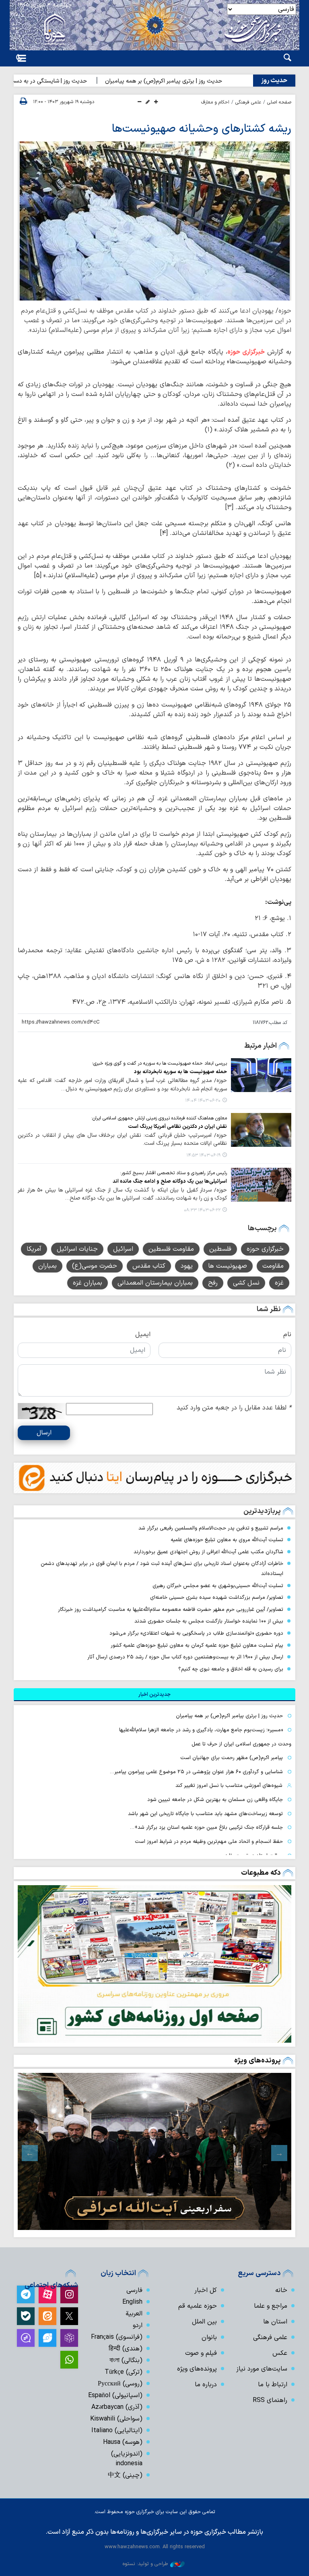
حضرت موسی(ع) (95, 1266)
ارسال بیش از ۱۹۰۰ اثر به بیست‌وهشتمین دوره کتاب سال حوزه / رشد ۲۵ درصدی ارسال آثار (185, 1657)
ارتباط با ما (273, 2385)
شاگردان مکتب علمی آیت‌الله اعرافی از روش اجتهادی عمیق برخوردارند (208, 1552)
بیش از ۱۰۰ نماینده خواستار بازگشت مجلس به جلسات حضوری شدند (209, 1621)
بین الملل (204, 2322)
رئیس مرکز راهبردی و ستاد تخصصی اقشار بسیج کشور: (173, 1173)
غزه (279, 1283)
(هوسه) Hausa (123, 2442)
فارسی (134, 2290)
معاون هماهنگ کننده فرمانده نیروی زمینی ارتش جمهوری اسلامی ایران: (159, 1118)
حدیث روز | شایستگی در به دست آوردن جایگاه (69, 81)
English (132, 2302)
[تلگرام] (26, 2294)
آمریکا (34, 1249)
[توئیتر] (69, 2316)
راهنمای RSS (270, 2400)
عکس (280, 2353)
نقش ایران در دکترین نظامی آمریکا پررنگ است (177, 1126)
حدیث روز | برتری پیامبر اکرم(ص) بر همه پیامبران (201, 81)
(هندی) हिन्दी (126, 2349)
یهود (187, 1266)
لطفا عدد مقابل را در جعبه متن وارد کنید (234, 1408)
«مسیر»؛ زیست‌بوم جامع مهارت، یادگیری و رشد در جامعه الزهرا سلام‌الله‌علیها (201, 1730)
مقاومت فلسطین (171, 1249)
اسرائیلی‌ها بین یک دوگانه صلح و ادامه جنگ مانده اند (170, 1181)
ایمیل (143, 1335)
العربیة (134, 2314)
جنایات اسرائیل (77, 1249)
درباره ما (206, 2385)
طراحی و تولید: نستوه (145, 2564)
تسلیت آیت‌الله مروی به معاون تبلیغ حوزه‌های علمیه (227, 1540)
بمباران (47, 1266)
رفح (213, 1283)
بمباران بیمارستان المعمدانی (155, 1283)
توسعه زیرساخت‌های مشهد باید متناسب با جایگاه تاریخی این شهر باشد (205, 1814)
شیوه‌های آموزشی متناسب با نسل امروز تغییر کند (229, 1785)
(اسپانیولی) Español (115, 2396)
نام (287, 1335)
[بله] (26, 2316)
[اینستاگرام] (69, 2294)
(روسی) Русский (120, 2384)
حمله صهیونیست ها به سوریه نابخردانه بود (180, 1072)
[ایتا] (47, 2316)
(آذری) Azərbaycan (117, 2407)
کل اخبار (206, 2290)
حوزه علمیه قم (198, 2306)
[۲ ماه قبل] (154, 2151)
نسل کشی (246, 1283)
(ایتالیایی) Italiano (117, 2431)
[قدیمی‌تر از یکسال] (261, 1075)
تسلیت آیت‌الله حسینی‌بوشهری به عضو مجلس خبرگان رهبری (218, 1586)
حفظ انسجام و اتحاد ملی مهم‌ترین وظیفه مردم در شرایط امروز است (209, 1841)
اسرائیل (123, 1249)
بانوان (209, 2338)
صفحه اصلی (279, 102)
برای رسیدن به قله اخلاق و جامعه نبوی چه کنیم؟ (231, 1669)
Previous (279, 2153)
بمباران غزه (88, 1283)
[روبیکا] (69, 2338)
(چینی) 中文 (125, 2475)
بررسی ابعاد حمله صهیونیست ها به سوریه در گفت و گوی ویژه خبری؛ (160, 1063)
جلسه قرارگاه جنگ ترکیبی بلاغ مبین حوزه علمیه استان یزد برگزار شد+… (206, 1827)
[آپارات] (47, 2294)
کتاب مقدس (149, 1266)
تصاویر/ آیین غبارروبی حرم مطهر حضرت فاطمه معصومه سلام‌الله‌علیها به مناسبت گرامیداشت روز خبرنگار (171, 1609)
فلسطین (220, 1249)
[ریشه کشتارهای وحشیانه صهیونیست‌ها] (154, 221)
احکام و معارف (215, 102)
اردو (138, 2325)
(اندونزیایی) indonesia (127, 2459)
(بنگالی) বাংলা (126, 2360)
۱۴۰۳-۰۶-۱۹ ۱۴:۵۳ (203, 1155)
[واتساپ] (69, 2360)
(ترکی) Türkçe (124, 2372)
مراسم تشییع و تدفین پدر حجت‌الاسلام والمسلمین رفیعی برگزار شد (211, 1528)
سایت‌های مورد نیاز (262, 2369)
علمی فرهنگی (248, 102)
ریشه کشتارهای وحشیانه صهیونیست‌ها (202, 129)
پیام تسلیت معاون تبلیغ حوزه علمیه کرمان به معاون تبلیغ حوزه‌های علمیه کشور (197, 1645)
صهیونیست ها (228, 1266)
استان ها (275, 2322)
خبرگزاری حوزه (246, 352)
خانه (281, 2290)
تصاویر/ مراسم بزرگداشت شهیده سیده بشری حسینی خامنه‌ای (217, 1597)
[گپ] (26, 2338)
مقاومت (273, 1266)
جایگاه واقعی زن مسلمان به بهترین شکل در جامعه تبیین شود (215, 1800)
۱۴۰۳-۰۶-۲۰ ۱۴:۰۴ (203, 1101)
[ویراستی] (47, 2338)
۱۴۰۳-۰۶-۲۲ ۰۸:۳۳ (202, 1210)
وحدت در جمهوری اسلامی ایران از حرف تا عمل (241, 1744)
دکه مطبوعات (261, 1873)
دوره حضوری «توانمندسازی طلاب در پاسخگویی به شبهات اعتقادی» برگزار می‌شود (196, 1633)
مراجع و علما (271, 2306)
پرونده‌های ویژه (257, 2061)
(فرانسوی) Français (117, 2337)
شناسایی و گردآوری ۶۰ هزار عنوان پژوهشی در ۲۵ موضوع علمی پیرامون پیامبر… (196, 1772)
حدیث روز (274, 81)
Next (30, 2153)
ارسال (44, 1433)
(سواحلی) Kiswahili (116, 2419)
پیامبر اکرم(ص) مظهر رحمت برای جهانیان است (232, 1758)
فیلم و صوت (201, 2353)
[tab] (154, 1695)
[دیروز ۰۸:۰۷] (154, 1964)
